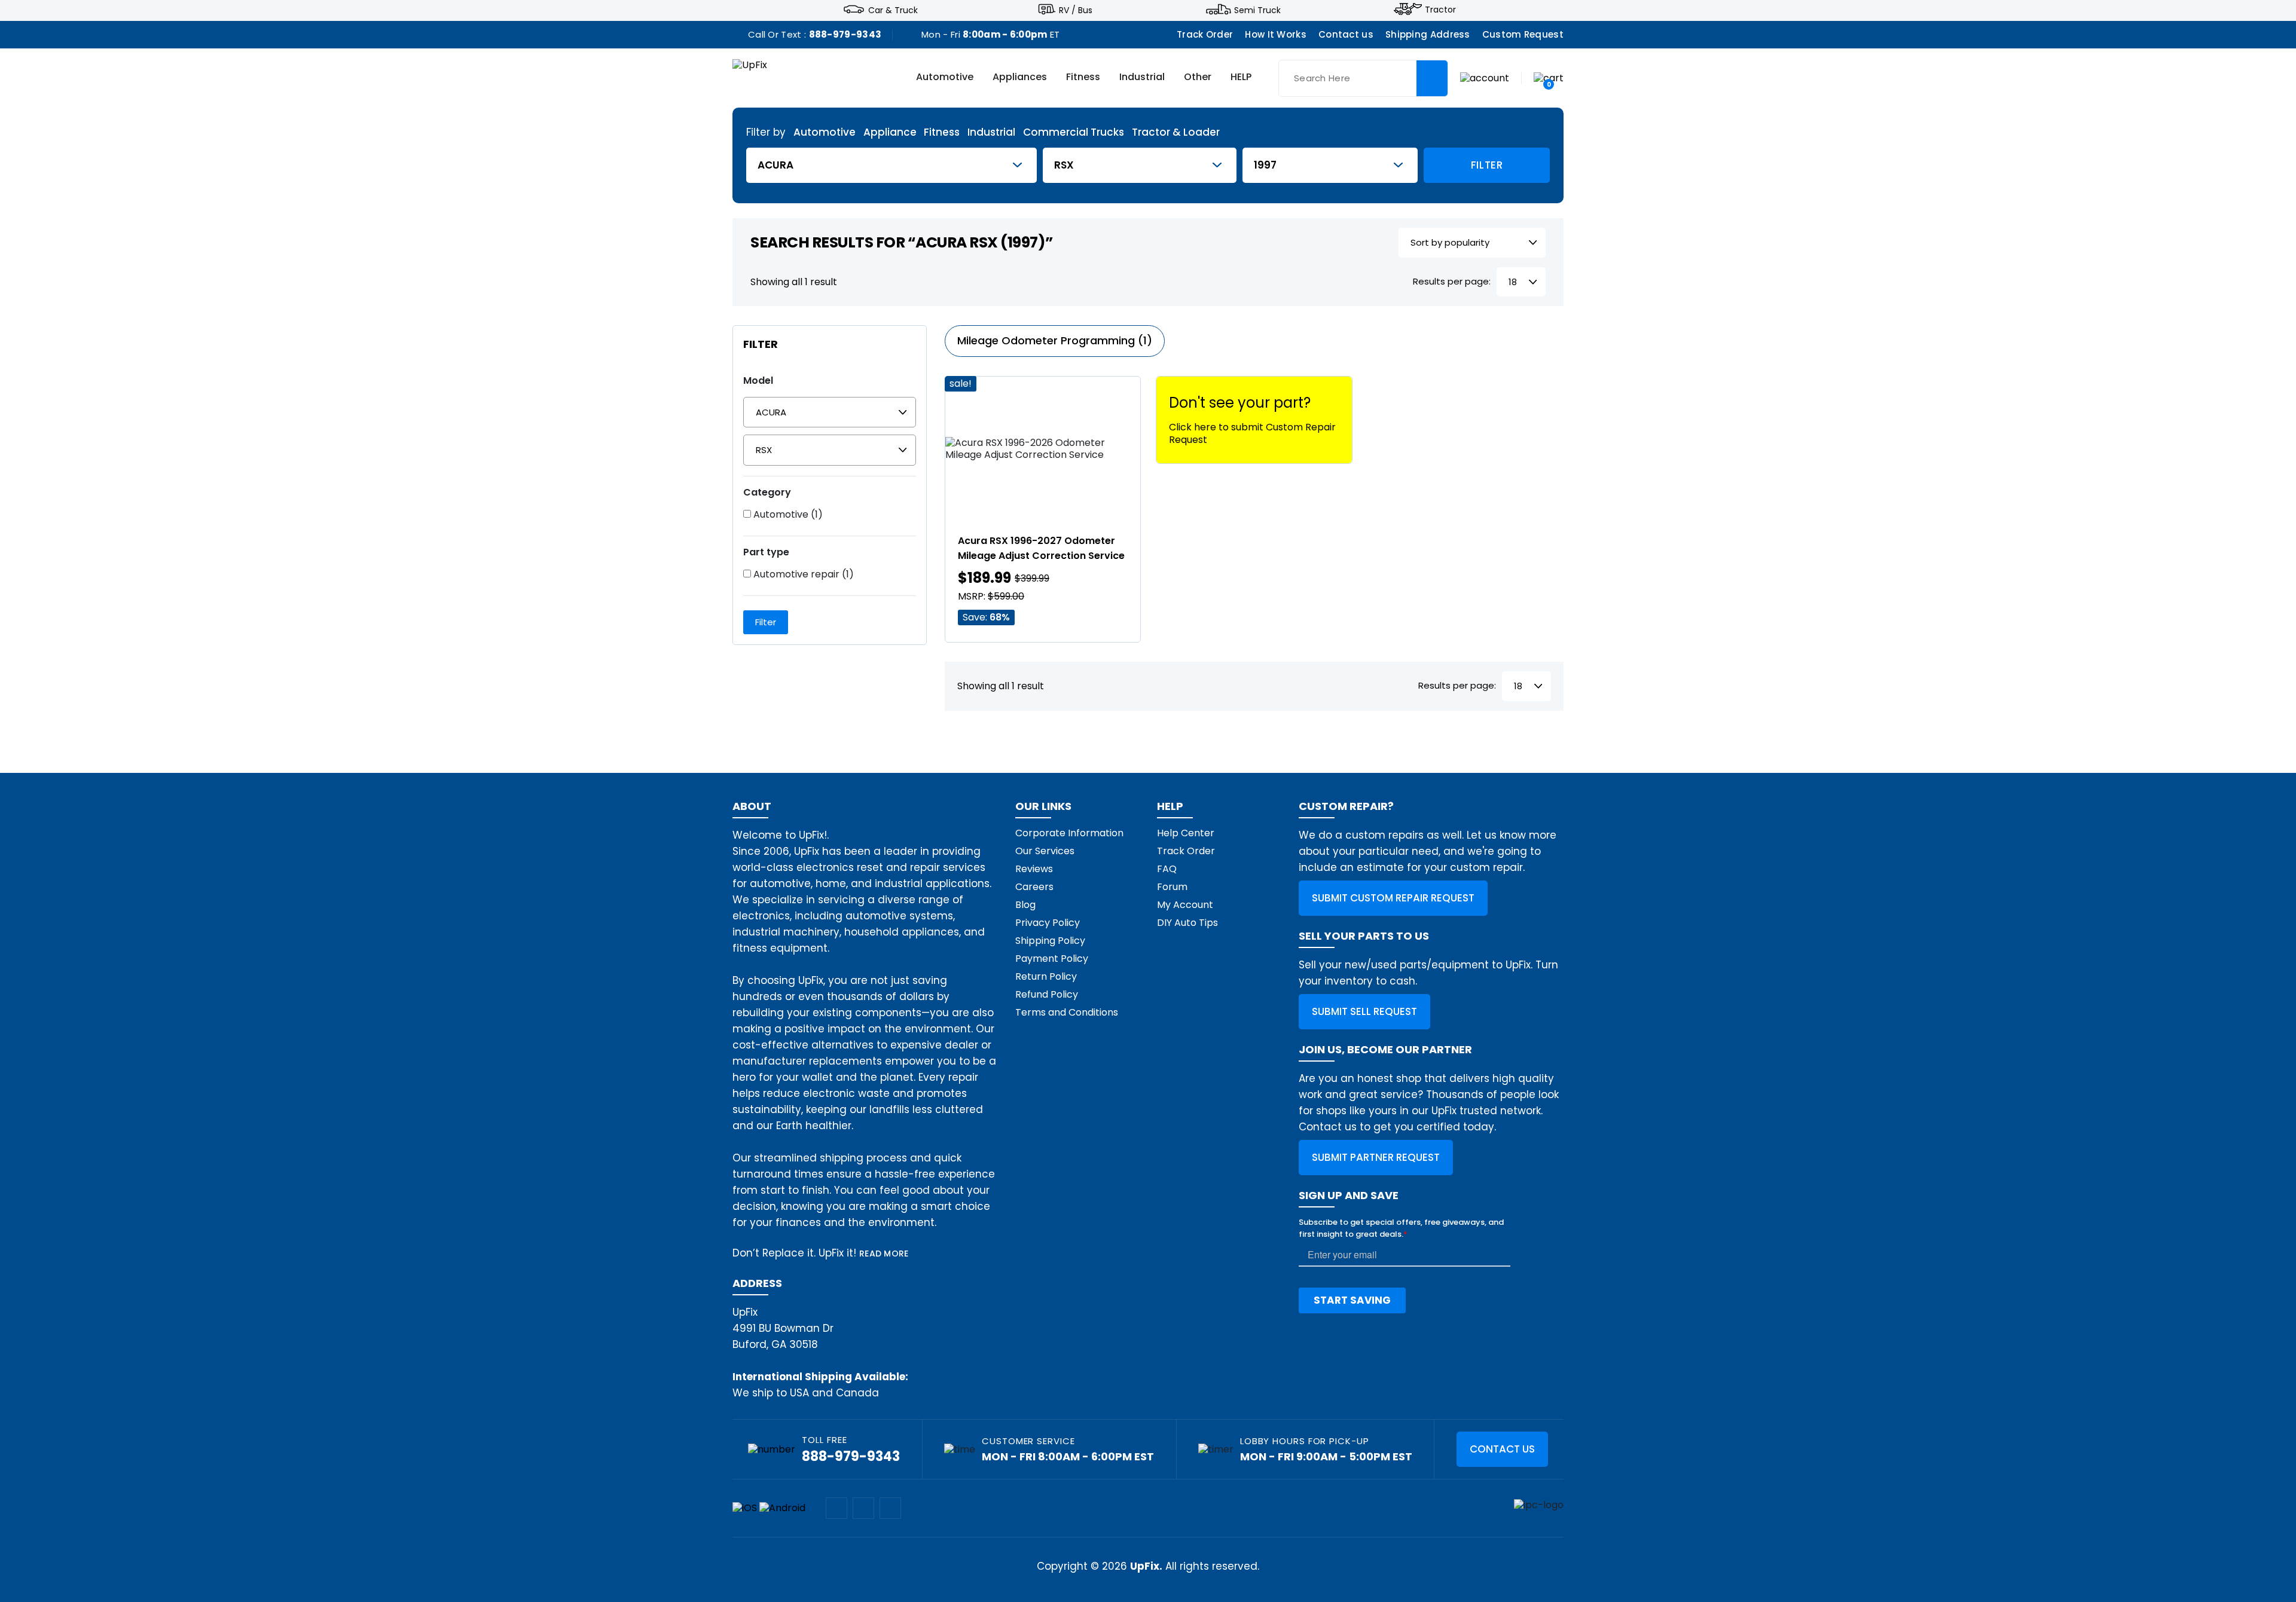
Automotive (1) (787, 515)
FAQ (1167, 869)
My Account (1185, 905)
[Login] (1485, 77)
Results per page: (1452, 282)
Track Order (1205, 34)
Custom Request (1523, 34)
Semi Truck (1257, 10)
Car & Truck (893, 10)
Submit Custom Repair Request (1393, 898)
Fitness (1083, 78)
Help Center (1186, 833)
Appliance (890, 132)
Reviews (1034, 869)
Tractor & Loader (1176, 132)
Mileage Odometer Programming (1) (1055, 340)
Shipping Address (1428, 34)
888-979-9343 (845, 34)
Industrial (1142, 78)
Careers (1034, 887)
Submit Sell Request (1364, 1011)
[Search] (1432, 78)
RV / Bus (1076, 10)
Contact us (1346, 34)
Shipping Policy (1050, 941)
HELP (1241, 78)
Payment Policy (1052, 959)
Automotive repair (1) (802, 574)
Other (1198, 78)
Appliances (1020, 78)
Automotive (945, 78)
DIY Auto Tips (1187, 923)
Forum (1172, 887)
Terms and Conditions (1067, 1012)
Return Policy (1046, 976)
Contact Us (1502, 1449)
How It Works (1276, 34)
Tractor (1440, 10)
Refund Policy (1047, 994)
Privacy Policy (1048, 923)
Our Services (1045, 851)
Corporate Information (1069, 833)
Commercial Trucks (1074, 132)
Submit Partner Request (1376, 1157)
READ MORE (884, 1254)
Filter (1487, 165)
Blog (1025, 905)
